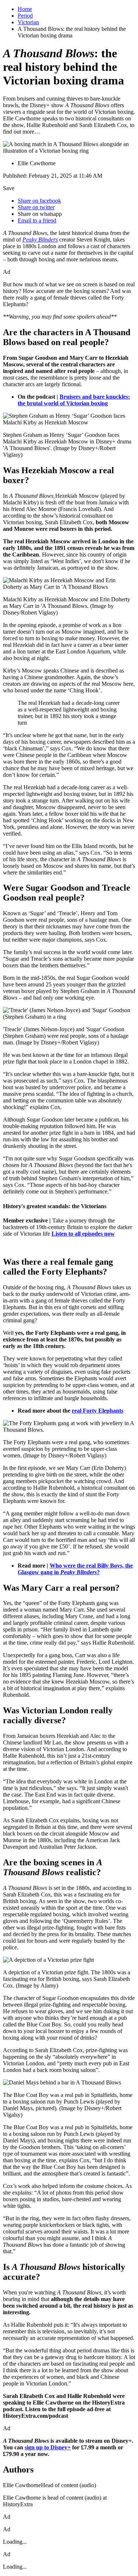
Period (25, 16)
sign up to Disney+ (48, 2447)
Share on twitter (36, 207)
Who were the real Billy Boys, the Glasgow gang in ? (75, 1569)
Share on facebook (39, 201)
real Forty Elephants (98, 1411)
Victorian (28, 22)
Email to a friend (37, 220)
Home (25, 9)
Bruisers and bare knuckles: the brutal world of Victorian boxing (74, 400)
